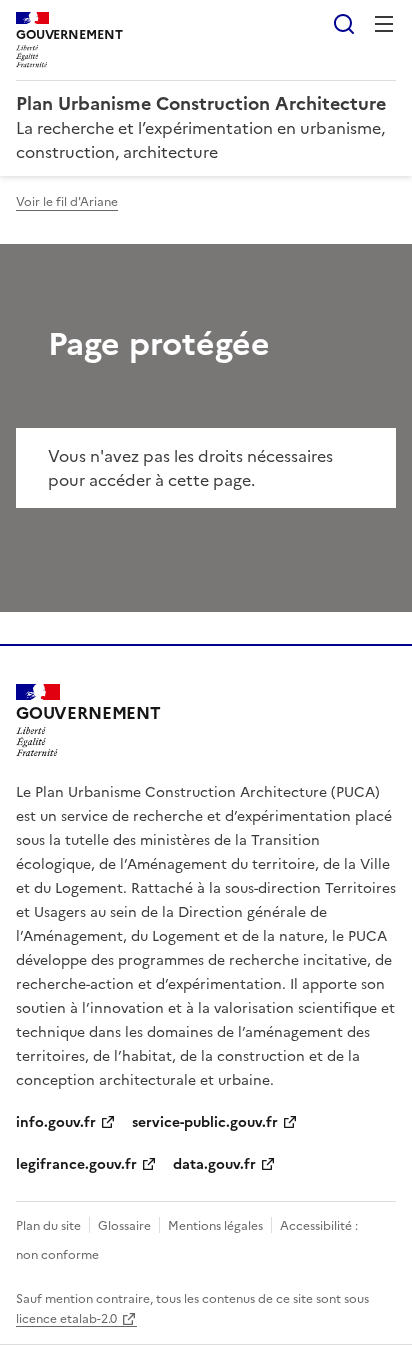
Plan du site (48, 1226)
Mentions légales (215, 1226)
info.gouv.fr (56, 1122)
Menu (384, 24)
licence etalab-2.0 (66, 1319)
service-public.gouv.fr (205, 1122)
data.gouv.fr (214, 1164)
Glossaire (124, 1226)
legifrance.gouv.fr (76, 1164)
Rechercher (344, 24)
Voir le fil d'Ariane (67, 202)
